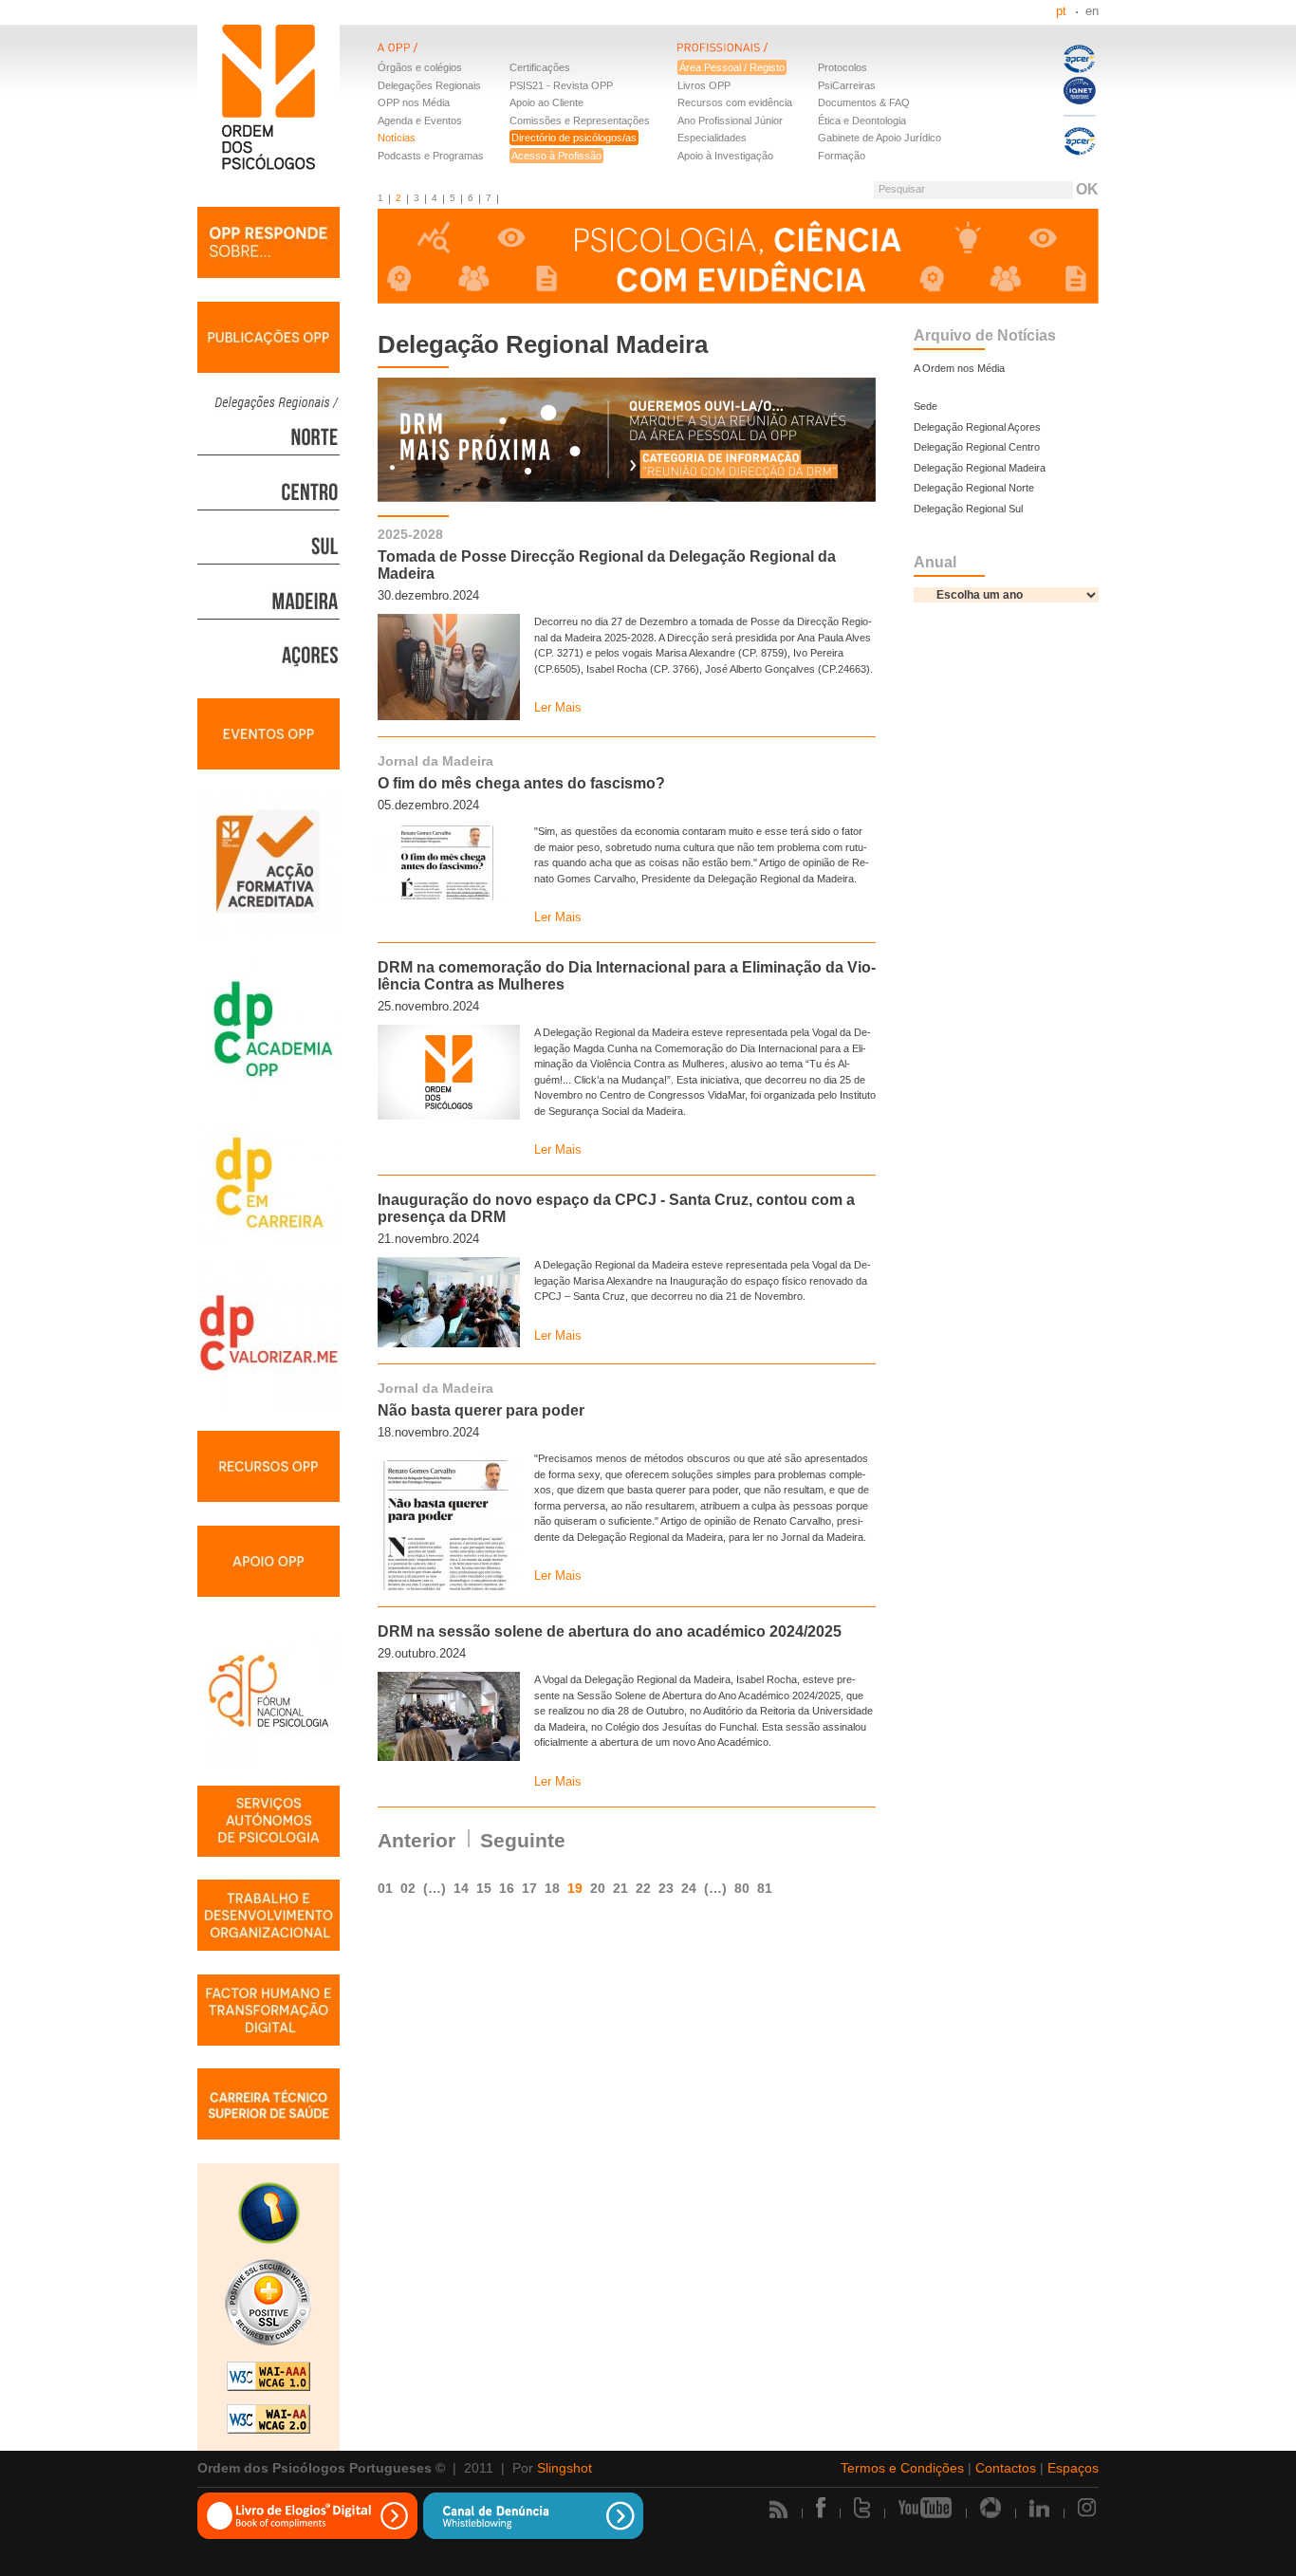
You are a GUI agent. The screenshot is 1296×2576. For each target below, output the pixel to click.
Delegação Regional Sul (968, 509)
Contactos (1006, 2468)
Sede (926, 406)
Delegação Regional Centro (977, 447)
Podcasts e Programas (431, 156)
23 (666, 1888)
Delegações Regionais (429, 85)
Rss (778, 2509)
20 (598, 1888)
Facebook (821, 2508)
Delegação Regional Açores (977, 427)
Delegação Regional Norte (974, 488)
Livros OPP (704, 85)
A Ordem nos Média (959, 368)
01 (385, 1888)
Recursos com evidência (735, 102)
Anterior (417, 1840)
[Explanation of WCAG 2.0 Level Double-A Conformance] (268, 2421)
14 (461, 1888)
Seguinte (523, 1840)
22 (643, 1888)
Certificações (540, 67)
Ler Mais (558, 707)
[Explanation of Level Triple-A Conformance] (268, 2379)
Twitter (862, 2508)
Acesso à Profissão (556, 156)
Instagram (1088, 2508)
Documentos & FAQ (864, 102)
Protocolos (842, 67)
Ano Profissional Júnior (730, 120)
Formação (842, 156)
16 (507, 1888)
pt (1061, 11)
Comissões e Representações (580, 120)
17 (529, 1888)
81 (765, 1888)
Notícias (397, 138)
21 (620, 1888)
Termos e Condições (902, 2468)
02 (408, 1888)
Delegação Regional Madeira (980, 468)
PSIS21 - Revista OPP (561, 85)
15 (484, 1888)
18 (552, 1888)
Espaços (1073, 2468)
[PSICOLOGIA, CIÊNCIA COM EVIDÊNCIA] (738, 259)
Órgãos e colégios (420, 67)
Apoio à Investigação (725, 156)
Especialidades (712, 138)
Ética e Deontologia (862, 120)
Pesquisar (902, 189)
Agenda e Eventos (420, 120)
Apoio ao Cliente (546, 102)
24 (689, 1888)
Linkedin (1039, 2508)
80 (742, 1888)
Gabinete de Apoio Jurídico (879, 138)
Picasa (991, 2508)
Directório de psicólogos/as (574, 138)
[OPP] (528, 59)
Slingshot (565, 2468)
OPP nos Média (414, 102)
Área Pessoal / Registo (732, 67)
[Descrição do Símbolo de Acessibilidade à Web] (268, 2215)
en (1092, 11)
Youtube (925, 2508)
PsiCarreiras (847, 85)
